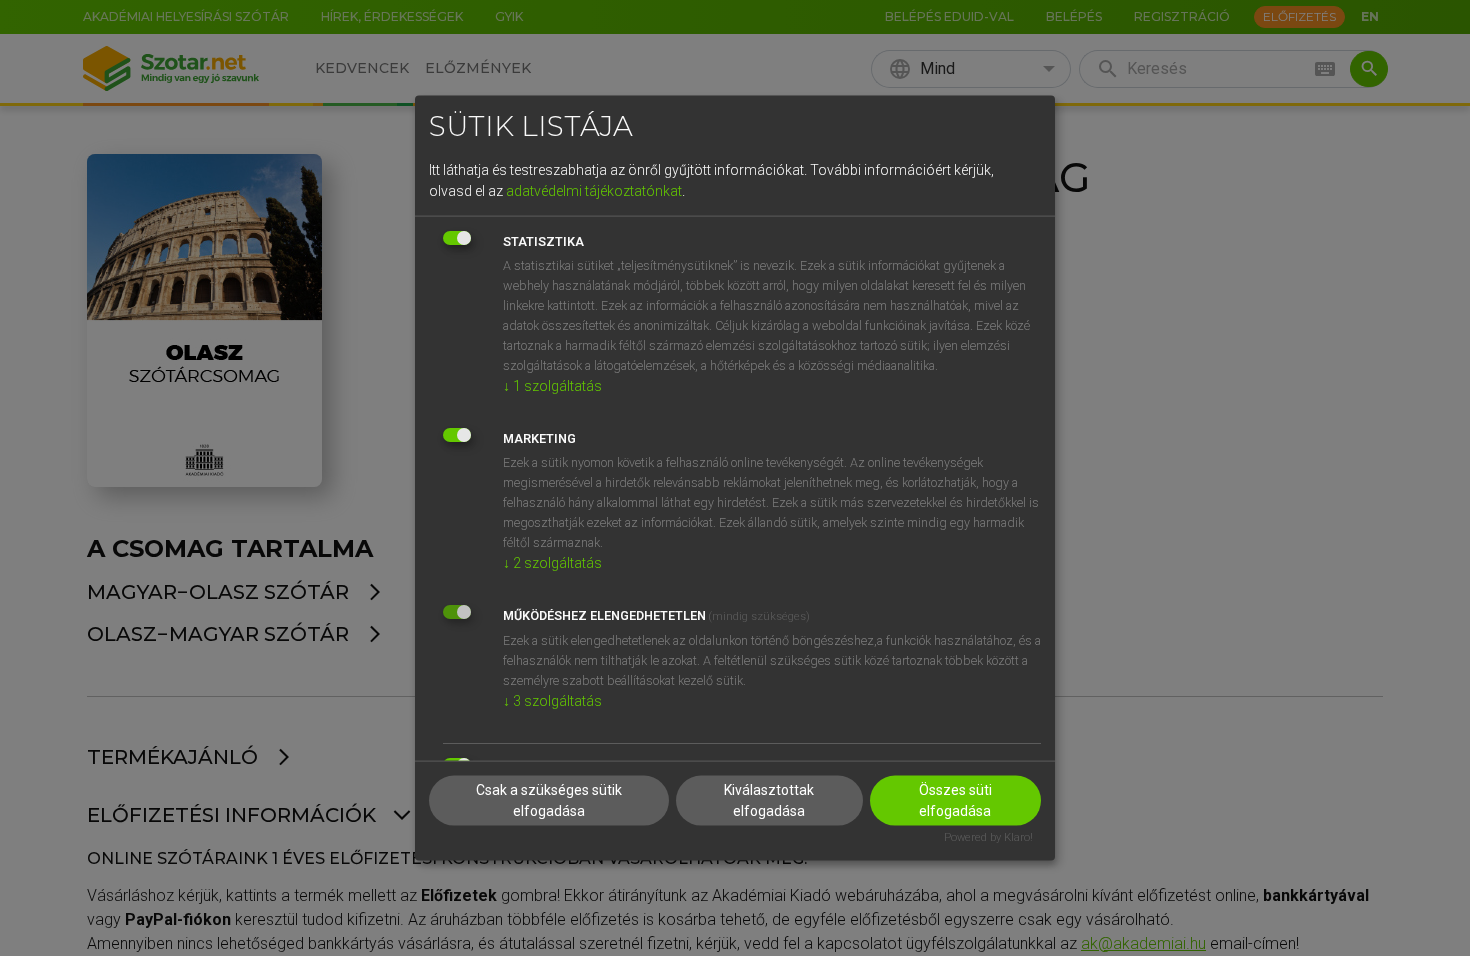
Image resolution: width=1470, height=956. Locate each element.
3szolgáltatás (552, 700)
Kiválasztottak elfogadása (769, 800)
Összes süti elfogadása (955, 800)
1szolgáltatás (552, 385)
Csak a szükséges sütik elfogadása (549, 800)
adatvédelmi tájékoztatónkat (594, 190)
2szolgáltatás (552, 562)
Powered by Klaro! (988, 837)
